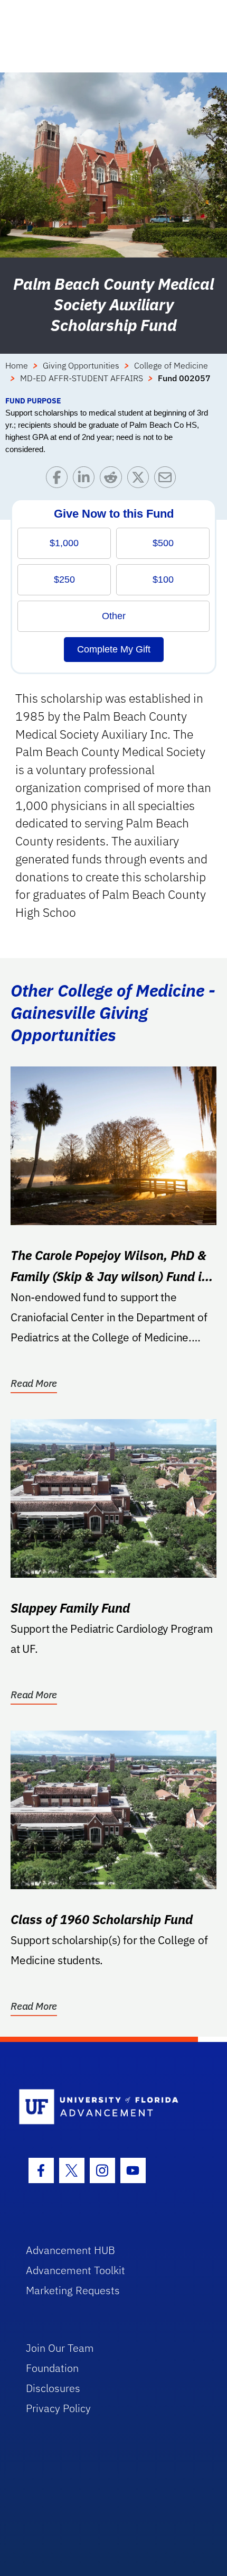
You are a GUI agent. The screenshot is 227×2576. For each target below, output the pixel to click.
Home (17, 365)
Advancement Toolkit (75, 2270)
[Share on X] (141, 480)
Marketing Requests (73, 2290)
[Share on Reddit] (113, 480)
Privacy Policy (58, 2408)
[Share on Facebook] (59, 480)
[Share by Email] (168, 480)
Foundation (52, 2368)
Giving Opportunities (81, 365)
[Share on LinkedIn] (86, 480)
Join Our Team (60, 2348)
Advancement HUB (70, 2250)
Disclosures (53, 2388)
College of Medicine (171, 365)
